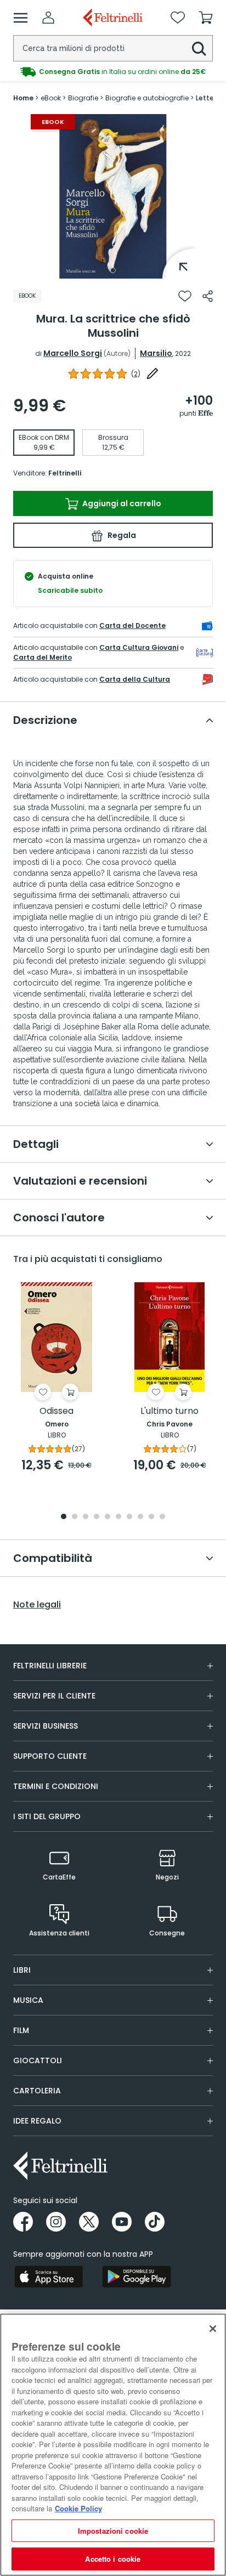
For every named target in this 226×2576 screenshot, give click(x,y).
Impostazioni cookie (113, 2531)
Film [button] (21, 2030)
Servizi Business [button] (46, 1726)
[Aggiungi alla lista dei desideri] (185, 296)
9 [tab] (151, 1517)
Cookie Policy (78, 2508)
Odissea (56, 1411)
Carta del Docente (132, 625)
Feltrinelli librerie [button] (50, 1666)
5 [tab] (108, 1517)
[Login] (48, 18)
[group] (113, 72)
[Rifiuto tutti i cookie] (213, 2329)
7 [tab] (130, 1517)
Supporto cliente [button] (50, 1756)
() (136, 374)
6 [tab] (118, 1517)
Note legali (37, 1605)
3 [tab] (86, 1517)
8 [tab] (140, 1517)
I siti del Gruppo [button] (47, 1816)
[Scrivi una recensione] (152, 373)
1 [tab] (113, 270)
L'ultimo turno (169, 1411)
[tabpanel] (113, 196)
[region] (113, 2445)
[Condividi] (208, 296)
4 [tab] (97, 1517)
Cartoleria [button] (37, 2091)
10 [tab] (162, 1517)
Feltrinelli (65, 473)
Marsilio (156, 353)
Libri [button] (22, 1970)
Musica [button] (28, 2000)
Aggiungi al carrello (121, 503)
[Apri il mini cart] (206, 18)
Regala (121, 535)
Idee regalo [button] (37, 2121)
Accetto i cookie (113, 2559)
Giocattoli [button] (38, 2060)
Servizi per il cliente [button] (54, 1696)
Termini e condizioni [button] (56, 1786)
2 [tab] (75, 1517)
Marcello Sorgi (73, 353)
